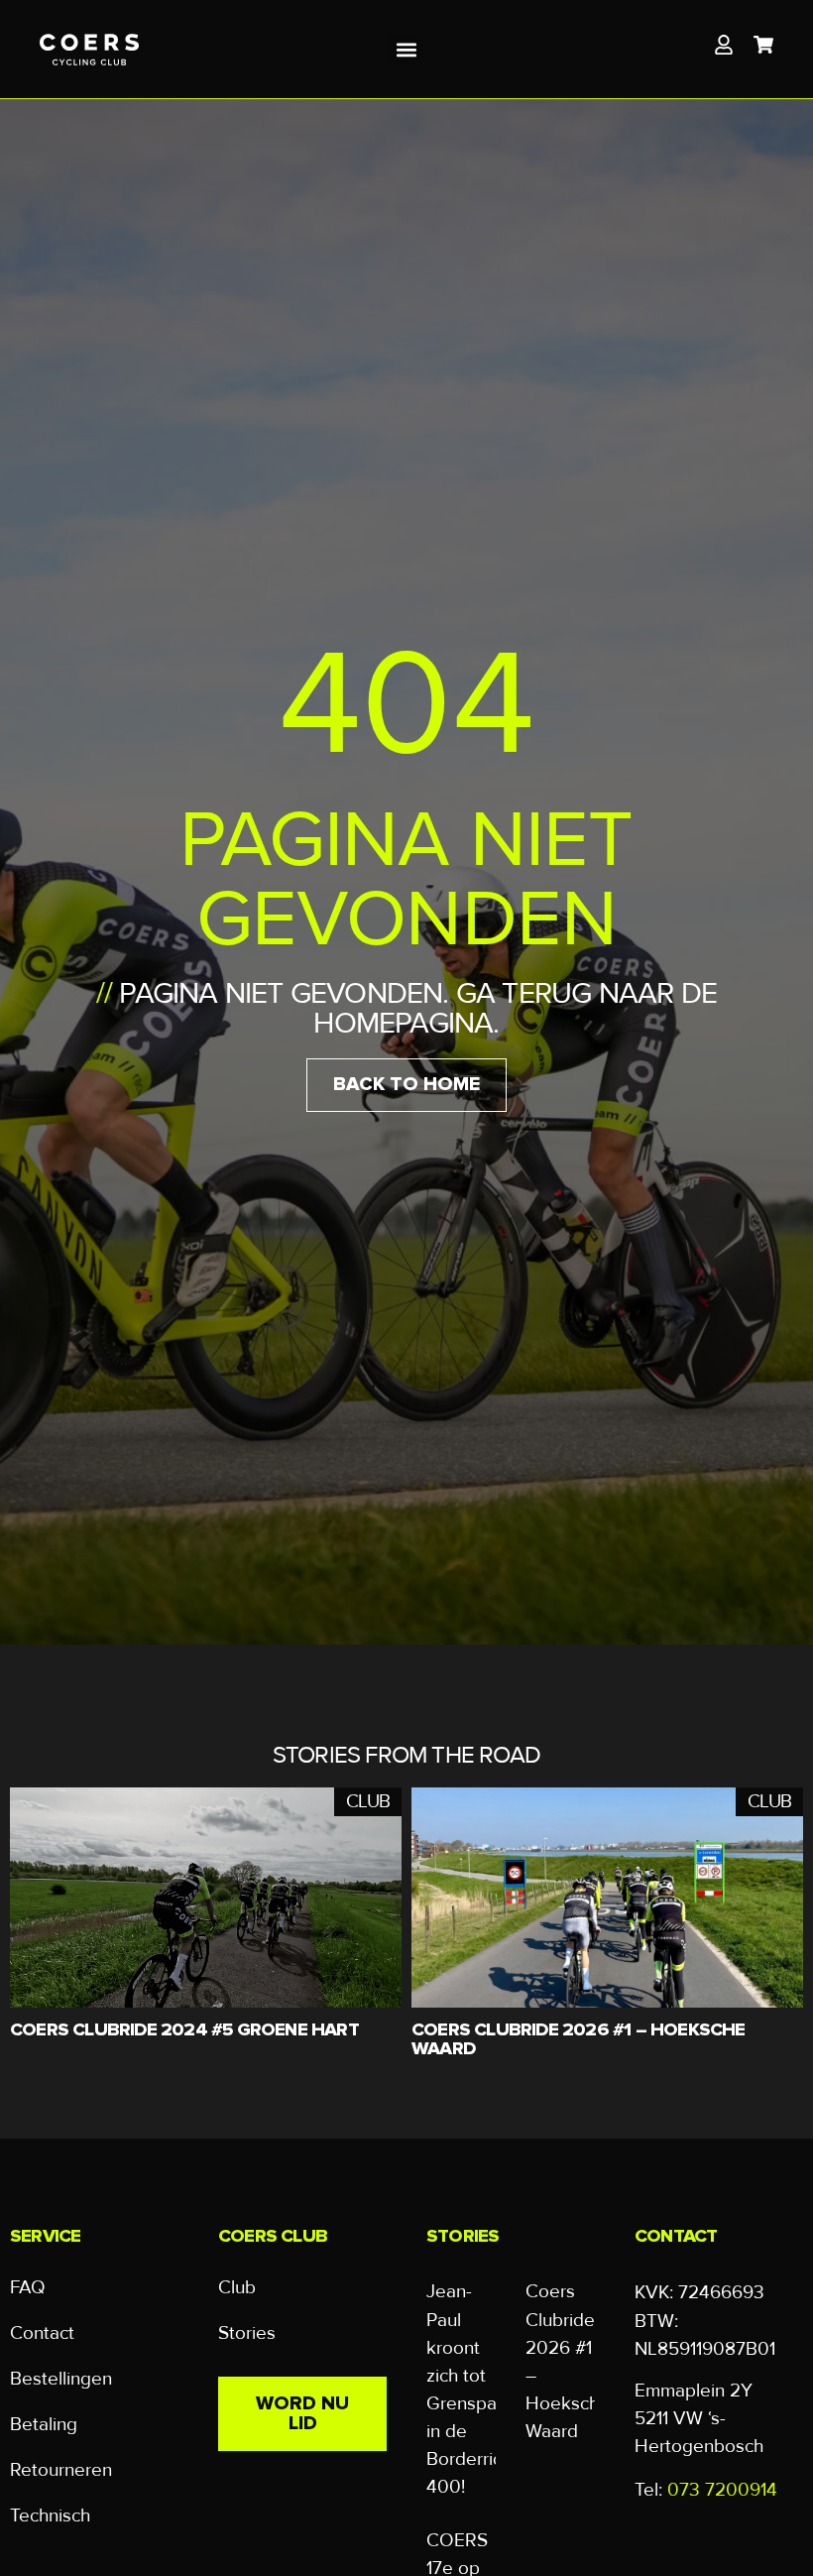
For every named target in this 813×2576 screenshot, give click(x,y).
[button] (407, 49)
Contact (42, 2333)
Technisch (50, 2516)
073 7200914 (722, 2490)
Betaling (44, 2425)
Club (237, 2288)
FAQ (28, 2288)
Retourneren (61, 2470)
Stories (247, 2333)
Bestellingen (61, 2379)
